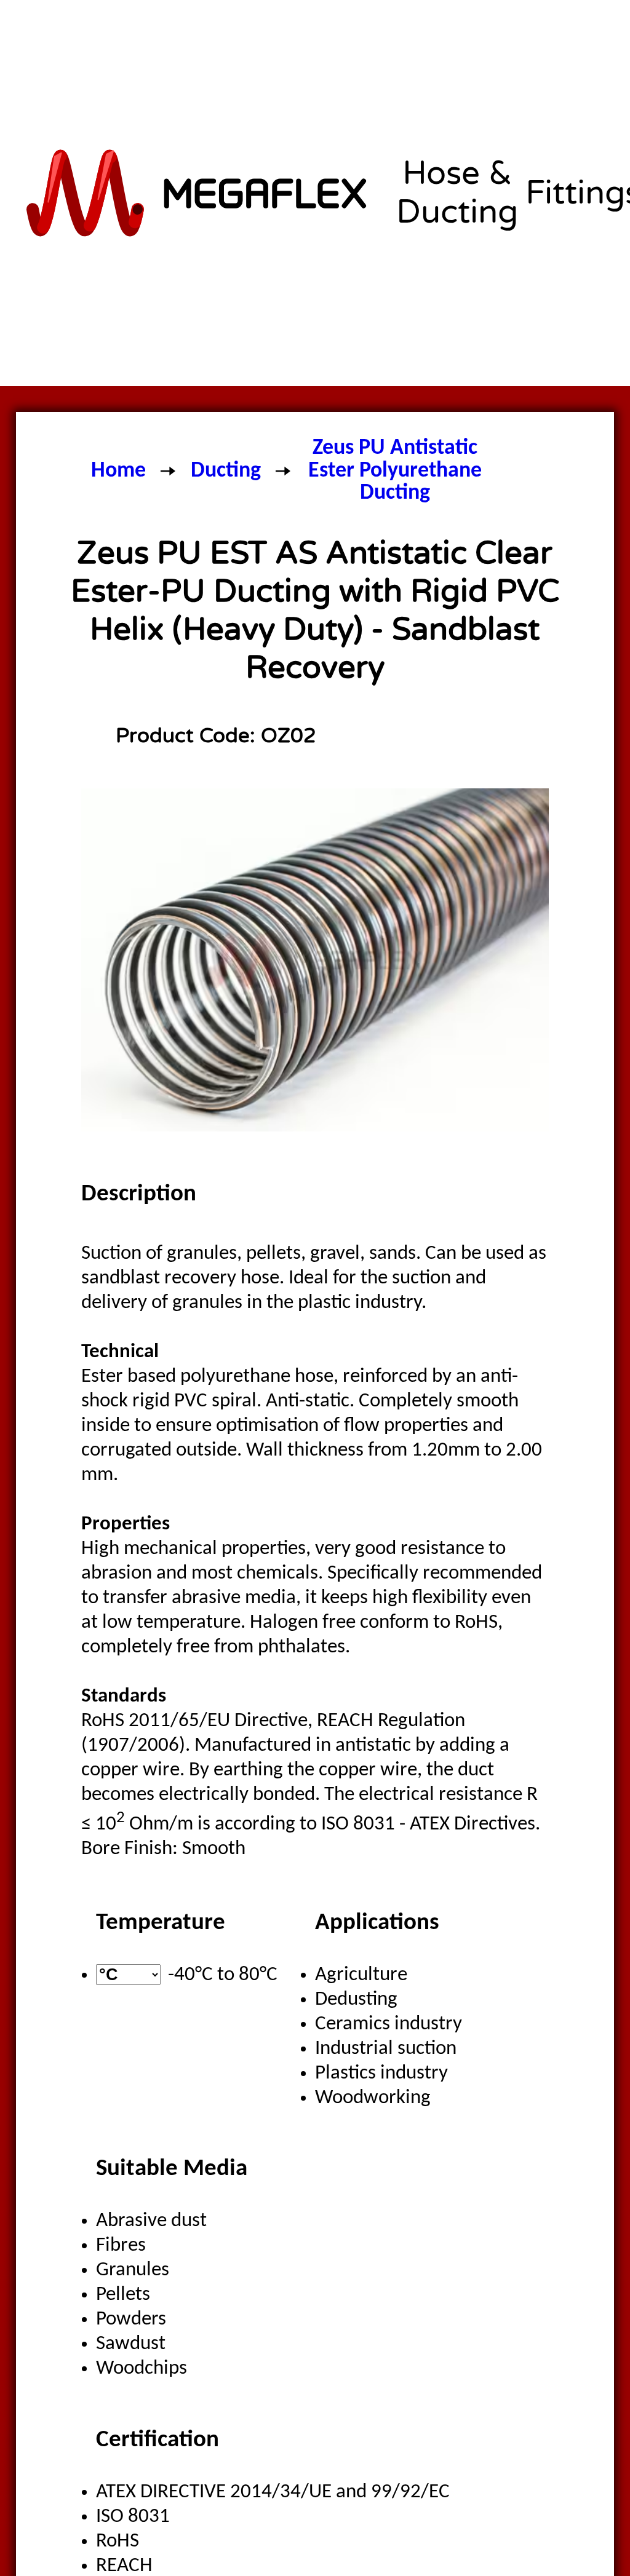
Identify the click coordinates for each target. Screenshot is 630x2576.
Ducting (226, 471)
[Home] (198, 193)
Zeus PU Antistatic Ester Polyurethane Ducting (395, 471)
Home (118, 471)
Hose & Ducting (457, 193)
